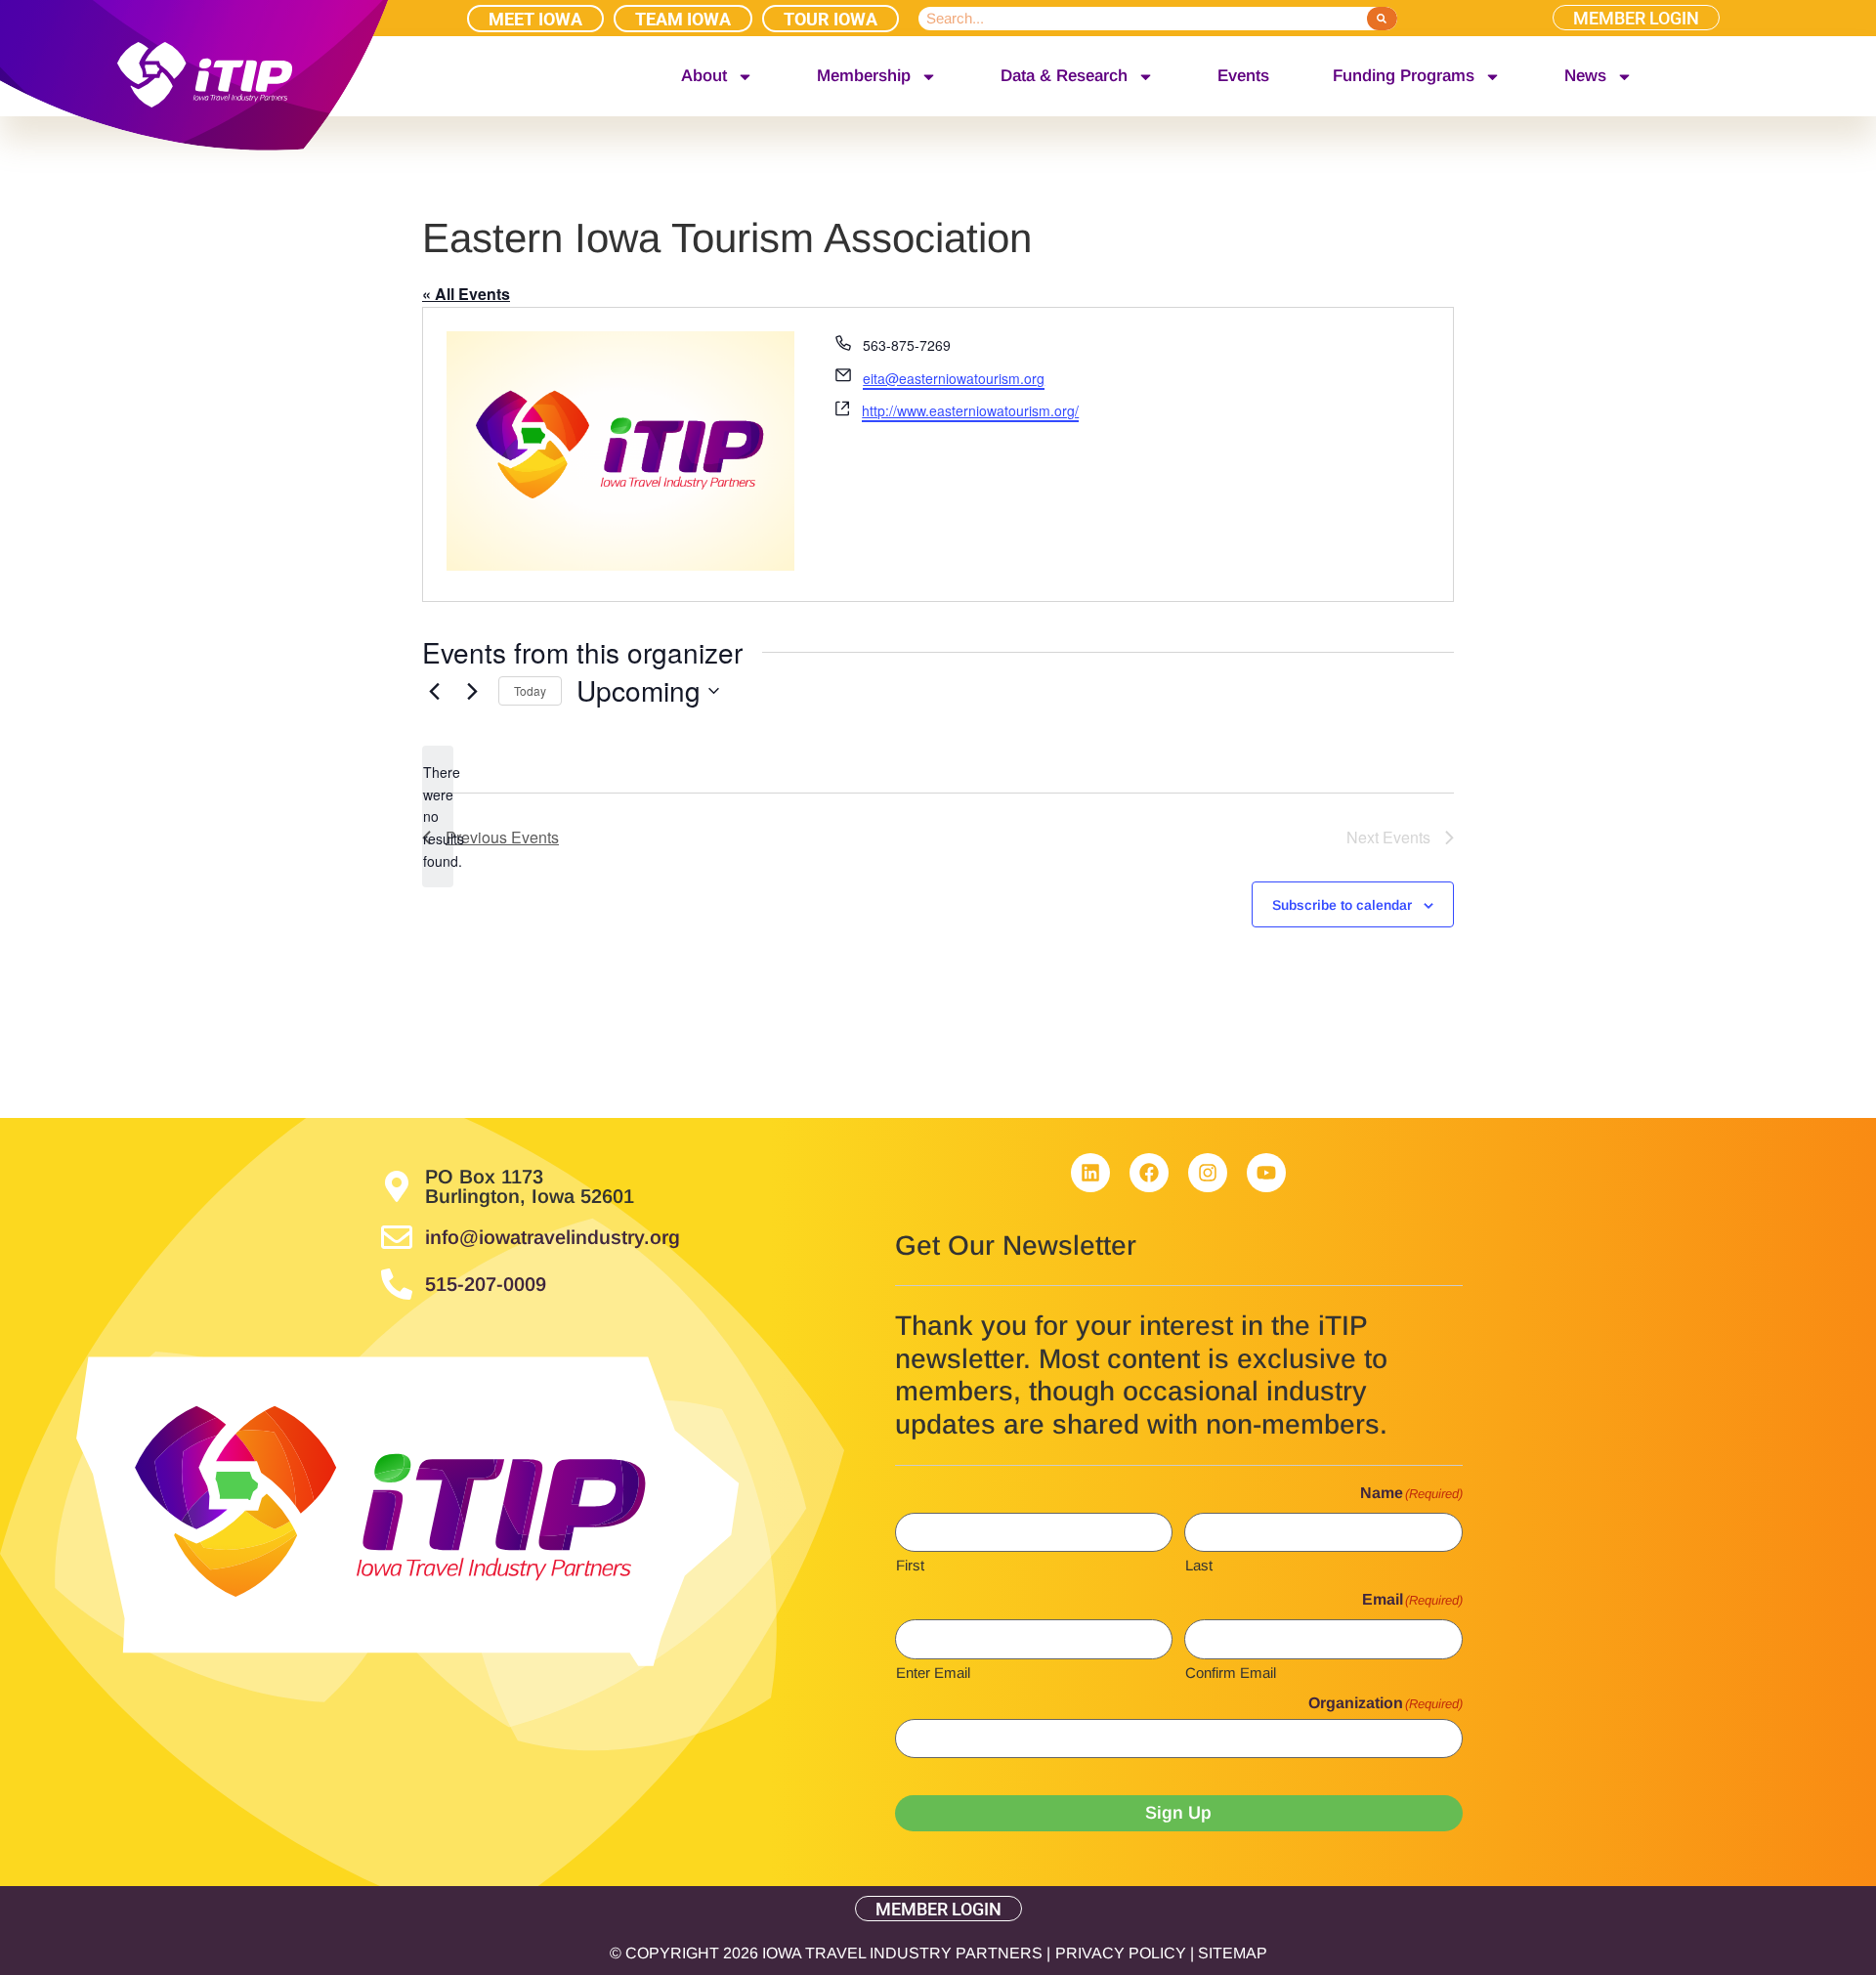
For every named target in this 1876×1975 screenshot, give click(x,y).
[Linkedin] (1090, 1173)
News (1585, 76)
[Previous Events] (434, 691)
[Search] (1382, 19)
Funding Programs (1404, 76)
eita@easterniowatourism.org (954, 378)
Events (1243, 76)
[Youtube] (1266, 1173)
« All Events (466, 294)
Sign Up (1178, 1813)
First (910, 1565)
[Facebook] (1149, 1173)
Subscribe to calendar (1342, 905)
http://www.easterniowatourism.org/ (970, 410)
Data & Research (1064, 76)
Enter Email (933, 1672)
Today (530, 690)
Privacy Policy (1121, 1953)
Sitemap (1233, 1953)
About (704, 76)
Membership (864, 76)
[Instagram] (1208, 1173)
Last (1199, 1565)
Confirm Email (1231, 1672)
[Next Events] (472, 691)
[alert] (438, 816)
